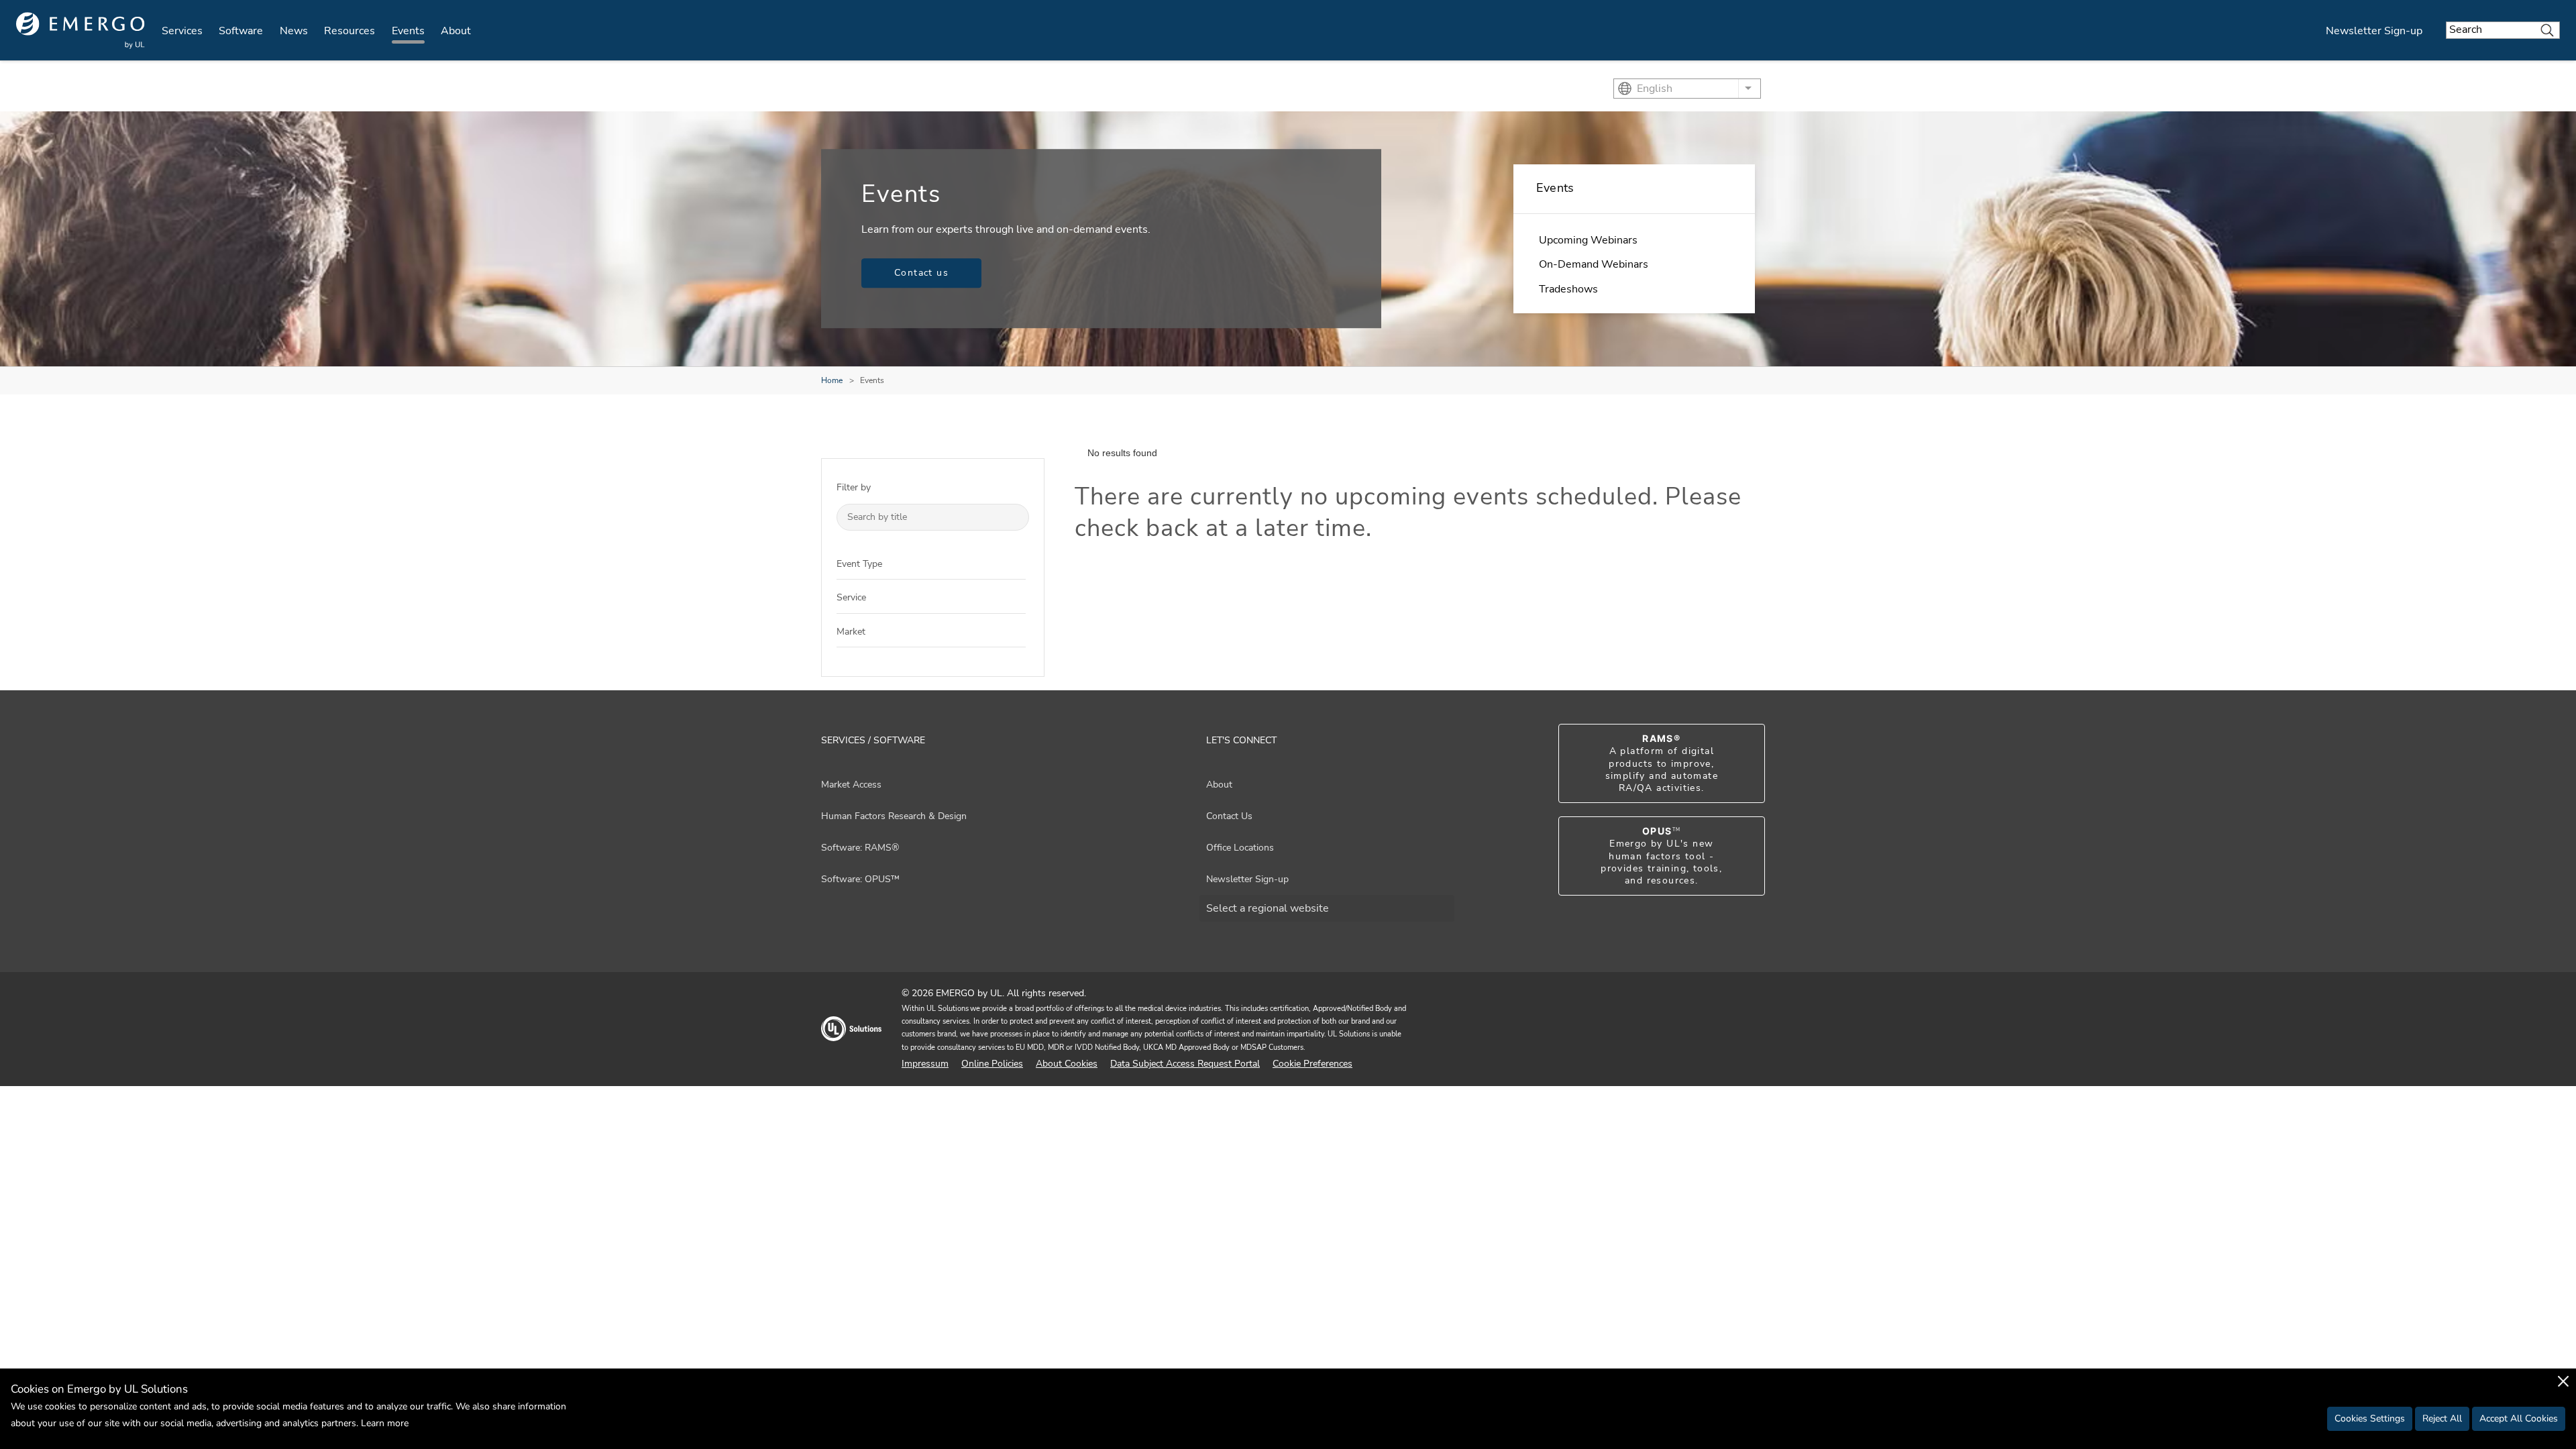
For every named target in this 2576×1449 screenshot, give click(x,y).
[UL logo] (80, 31)
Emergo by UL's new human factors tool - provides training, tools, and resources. (1661, 856)
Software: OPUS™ (860, 879)
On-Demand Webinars (1594, 264)
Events (408, 31)
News (294, 31)
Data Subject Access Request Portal (1185, 1064)
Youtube (1716, 1029)
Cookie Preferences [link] (1312, 1064)
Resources (350, 31)
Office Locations (1240, 848)
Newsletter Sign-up (2374, 31)
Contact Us (1229, 816)
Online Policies (992, 1064)
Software (241, 31)
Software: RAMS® (860, 848)
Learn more (385, 1423)
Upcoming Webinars (1588, 240)
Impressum (925, 1064)
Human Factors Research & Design (894, 816)
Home (832, 380)
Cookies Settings (2370, 1418)
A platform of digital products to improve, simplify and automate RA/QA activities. (1662, 763)
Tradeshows (1568, 289)
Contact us (921, 273)
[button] (1016, 563)
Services (182, 31)
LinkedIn (1739, 1029)
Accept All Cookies (2519, 1418)
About (456, 31)
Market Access (851, 785)
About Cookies (1067, 1064)
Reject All (2442, 1418)
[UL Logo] (851, 1035)
